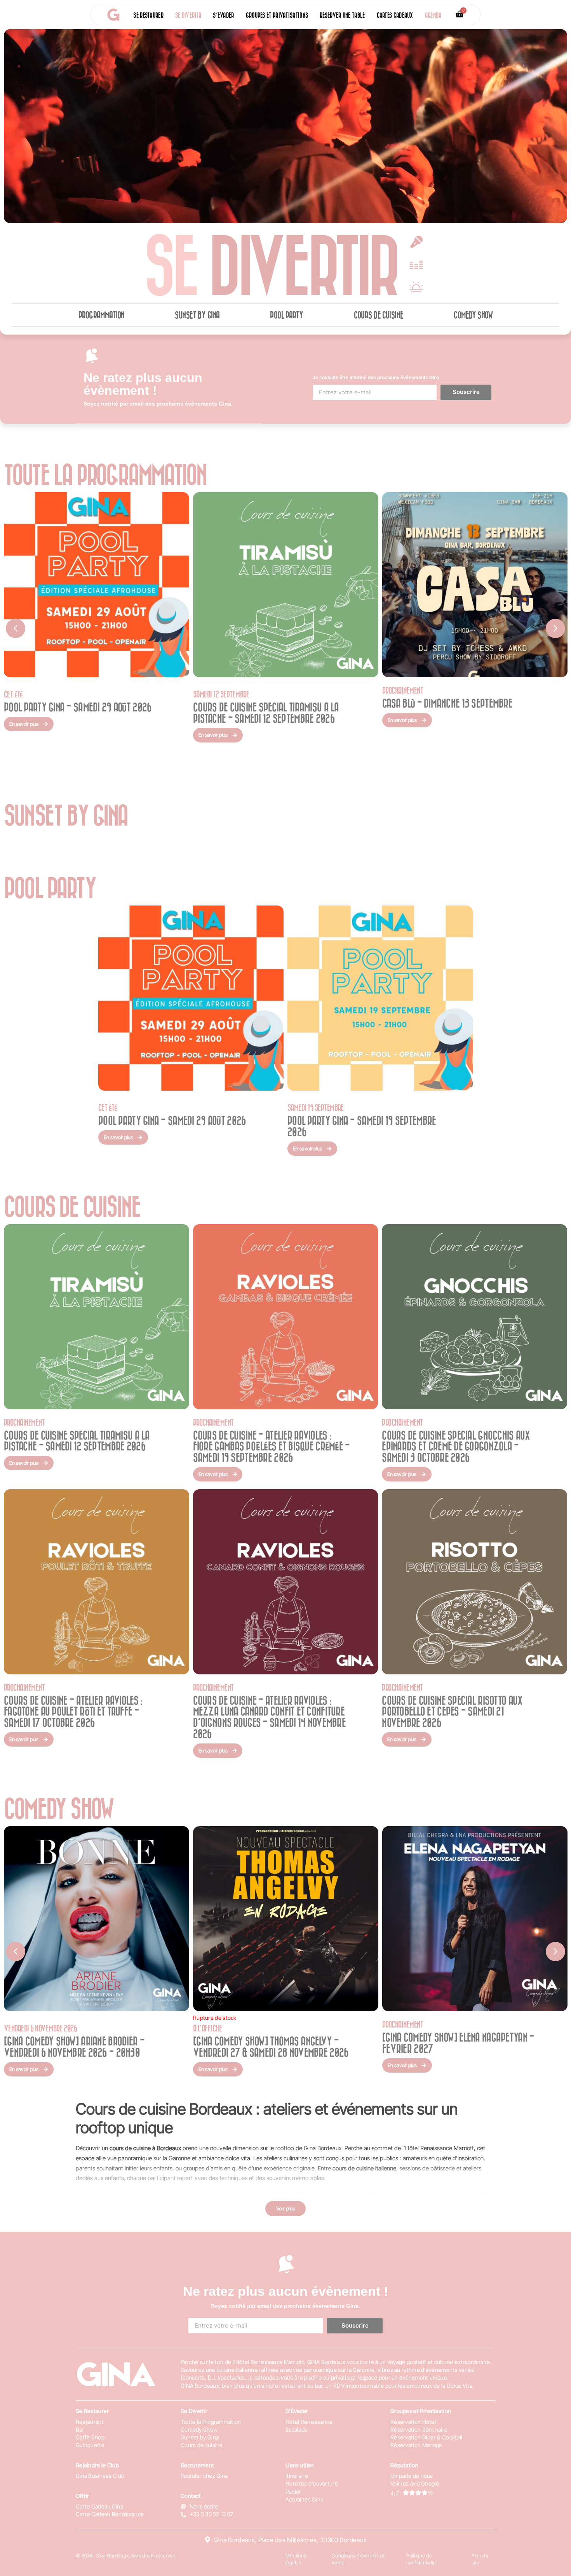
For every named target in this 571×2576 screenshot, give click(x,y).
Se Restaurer (92, 2411)
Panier (293, 2492)
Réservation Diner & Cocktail (426, 2437)
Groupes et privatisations (277, 15)
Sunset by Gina (197, 315)
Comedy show (473, 315)
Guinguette (90, 2445)
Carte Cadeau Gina (99, 2506)
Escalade (297, 2429)
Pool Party (286, 315)
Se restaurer (148, 15)
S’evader (223, 15)
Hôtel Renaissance (309, 2422)
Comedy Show (199, 2429)
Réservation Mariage (416, 2445)
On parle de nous (412, 2476)
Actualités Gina (305, 2499)
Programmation (102, 315)
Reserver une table (342, 15)
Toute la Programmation (211, 2422)
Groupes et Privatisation (421, 2411)
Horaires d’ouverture (312, 2483)
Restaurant (90, 2422)
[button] (16, 628)
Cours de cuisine (379, 315)
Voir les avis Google (415, 2483)
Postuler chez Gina (204, 2476)
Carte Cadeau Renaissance (110, 2514)
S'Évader (297, 2411)
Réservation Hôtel (413, 2422)
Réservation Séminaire (419, 2429)
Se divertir (188, 15)
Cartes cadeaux (395, 15)
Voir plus (286, 2208)
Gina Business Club (100, 2476)
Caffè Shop (90, 2437)
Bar (80, 2429)
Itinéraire (297, 2476)
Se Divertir (194, 2411)
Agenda (433, 15)
